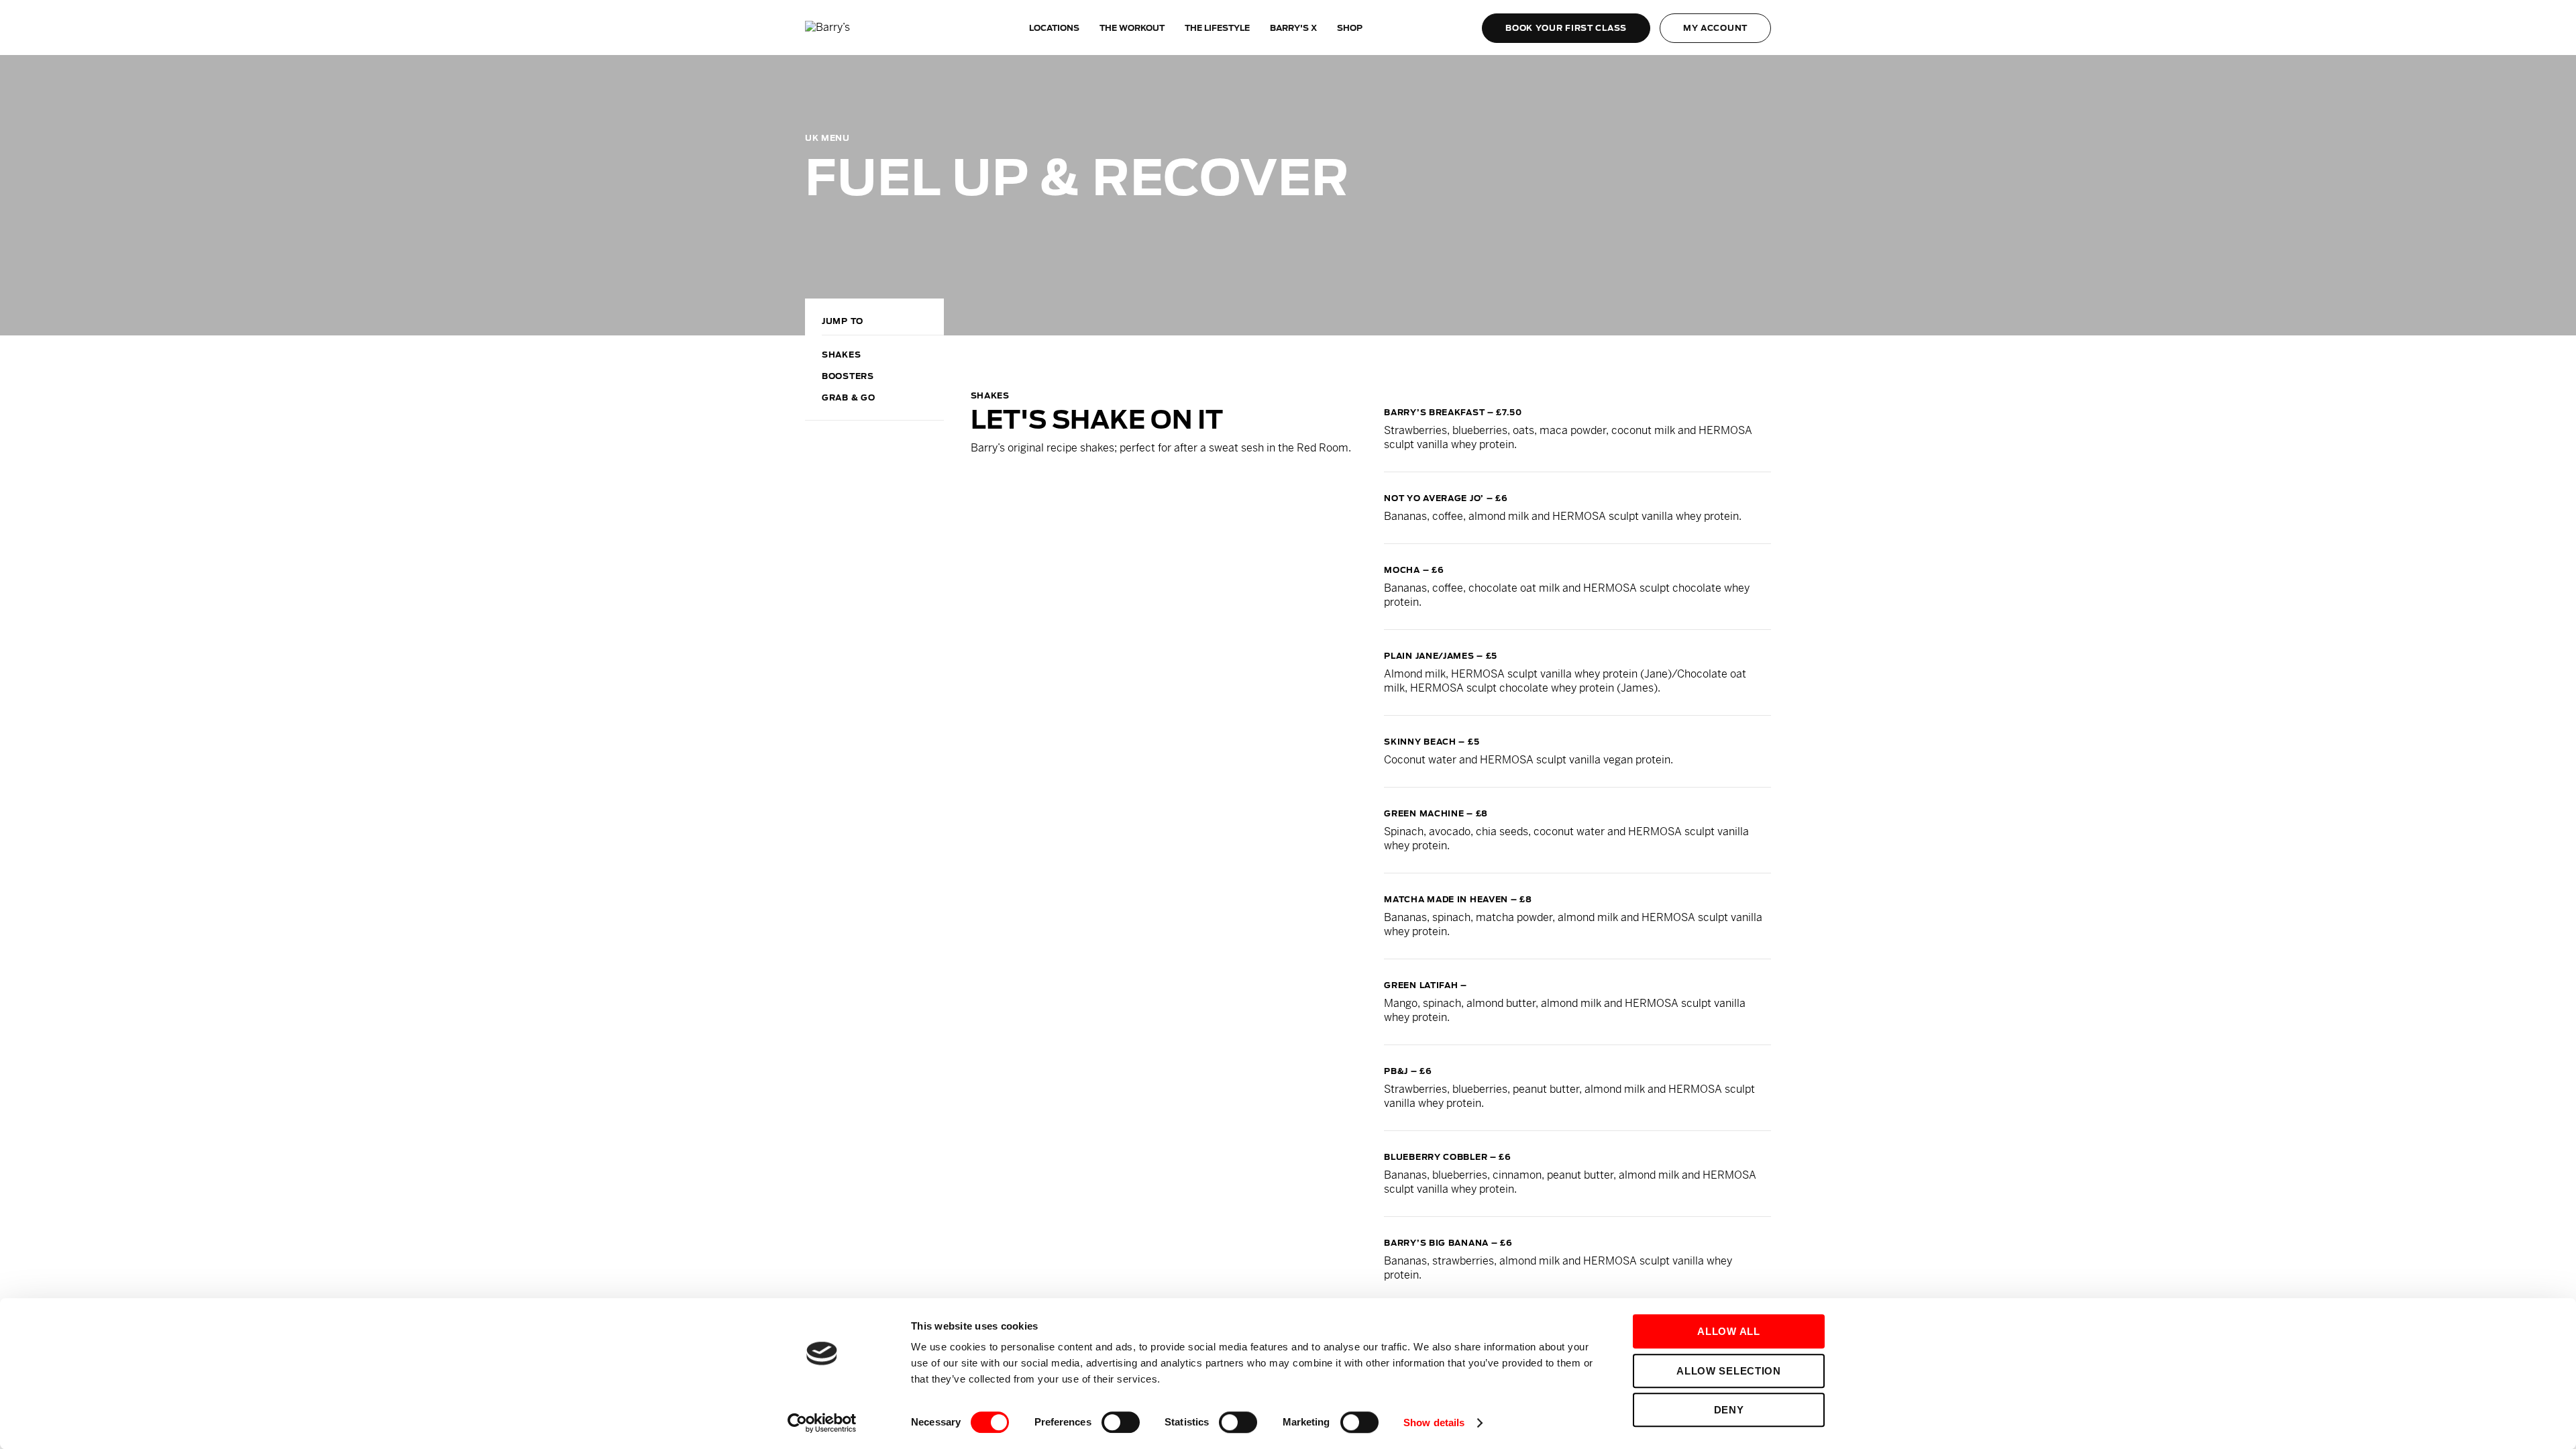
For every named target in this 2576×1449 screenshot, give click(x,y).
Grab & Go (848, 397)
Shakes (841, 355)
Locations (1054, 28)
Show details (1434, 1423)
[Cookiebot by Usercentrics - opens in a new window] (822, 1423)
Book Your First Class (1566, 28)
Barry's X (1293, 28)
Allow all (1728, 1331)
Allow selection (1729, 1371)
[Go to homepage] (855, 28)
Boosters (848, 376)
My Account (1715, 28)
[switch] (1121, 1422)
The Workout (1132, 28)
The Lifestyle (1217, 28)
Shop (1350, 28)
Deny (1729, 1410)
